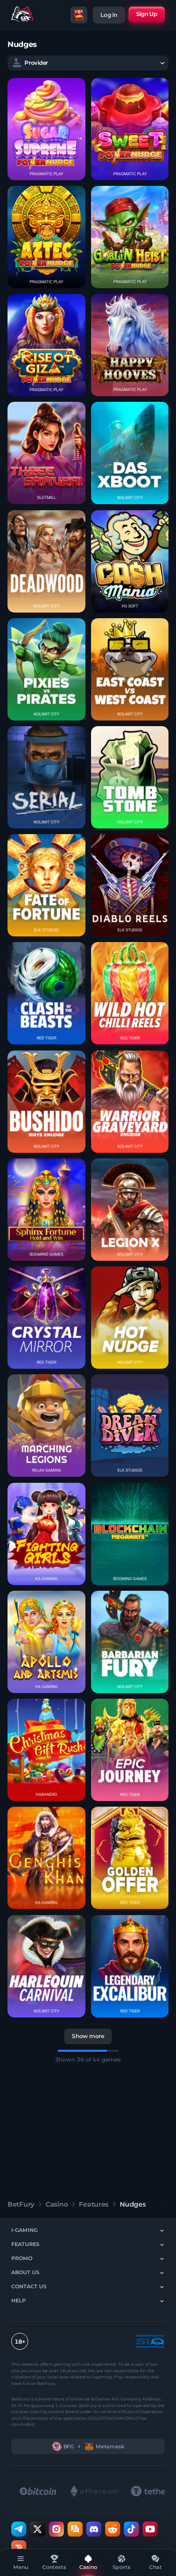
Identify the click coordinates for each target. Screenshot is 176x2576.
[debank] (19, 2547)
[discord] (94, 2529)
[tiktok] (131, 2529)
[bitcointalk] (75, 2529)
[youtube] (150, 2529)
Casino (57, 2204)
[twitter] (38, 2529)
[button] (46, 129)
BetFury (21, 2204)
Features (94, 2204)
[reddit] (113, 2529)
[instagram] (56, 2529)
